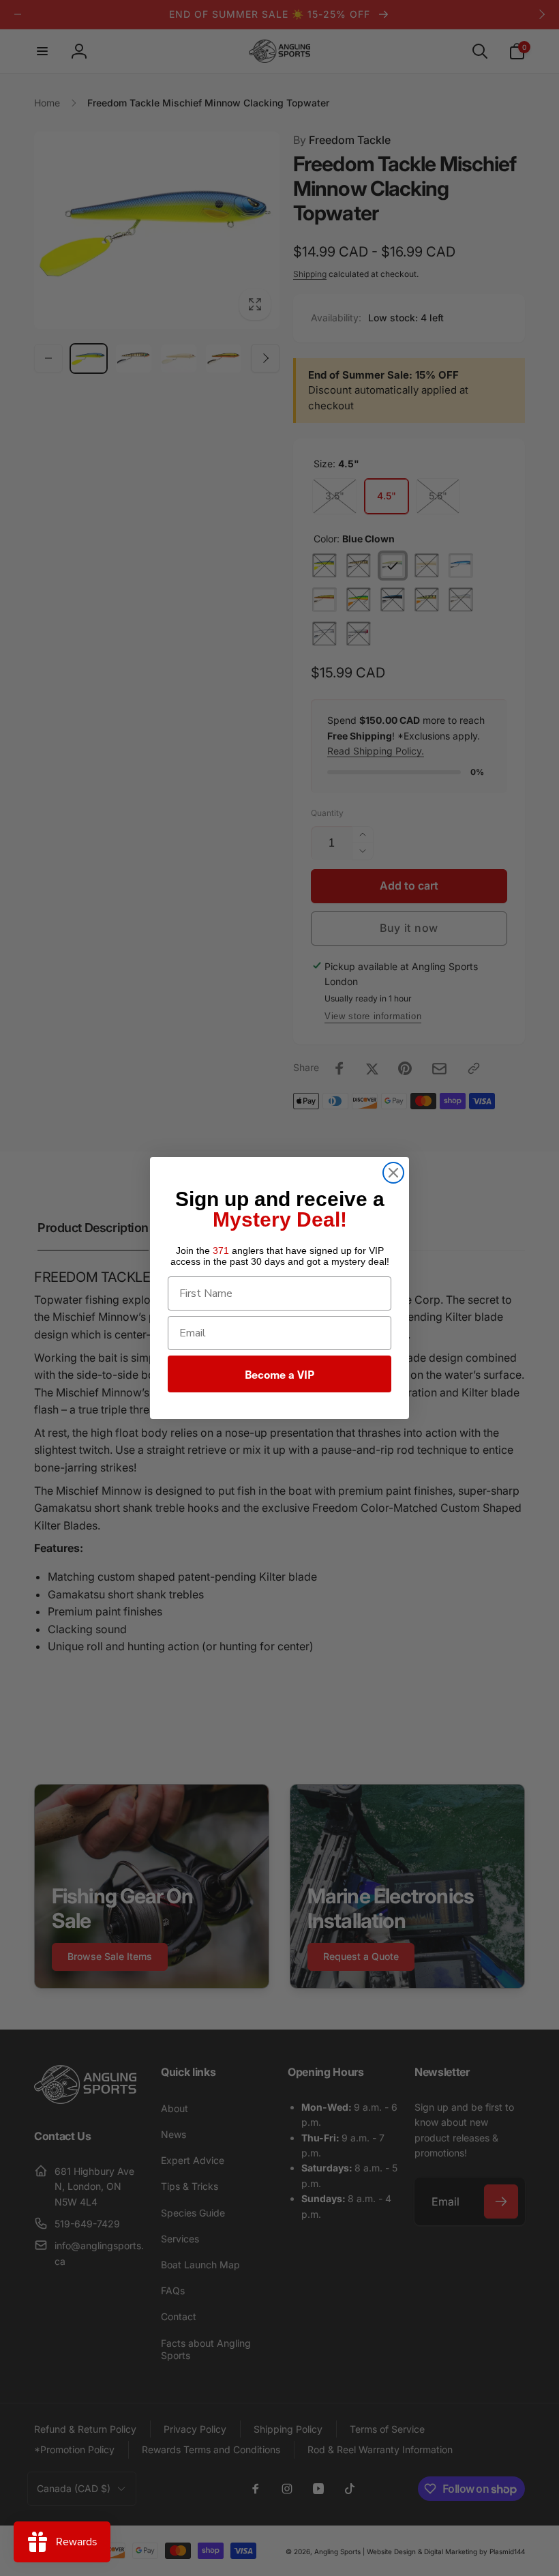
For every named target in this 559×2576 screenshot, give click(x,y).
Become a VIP (279, 1374)
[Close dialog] (393, 1173)
